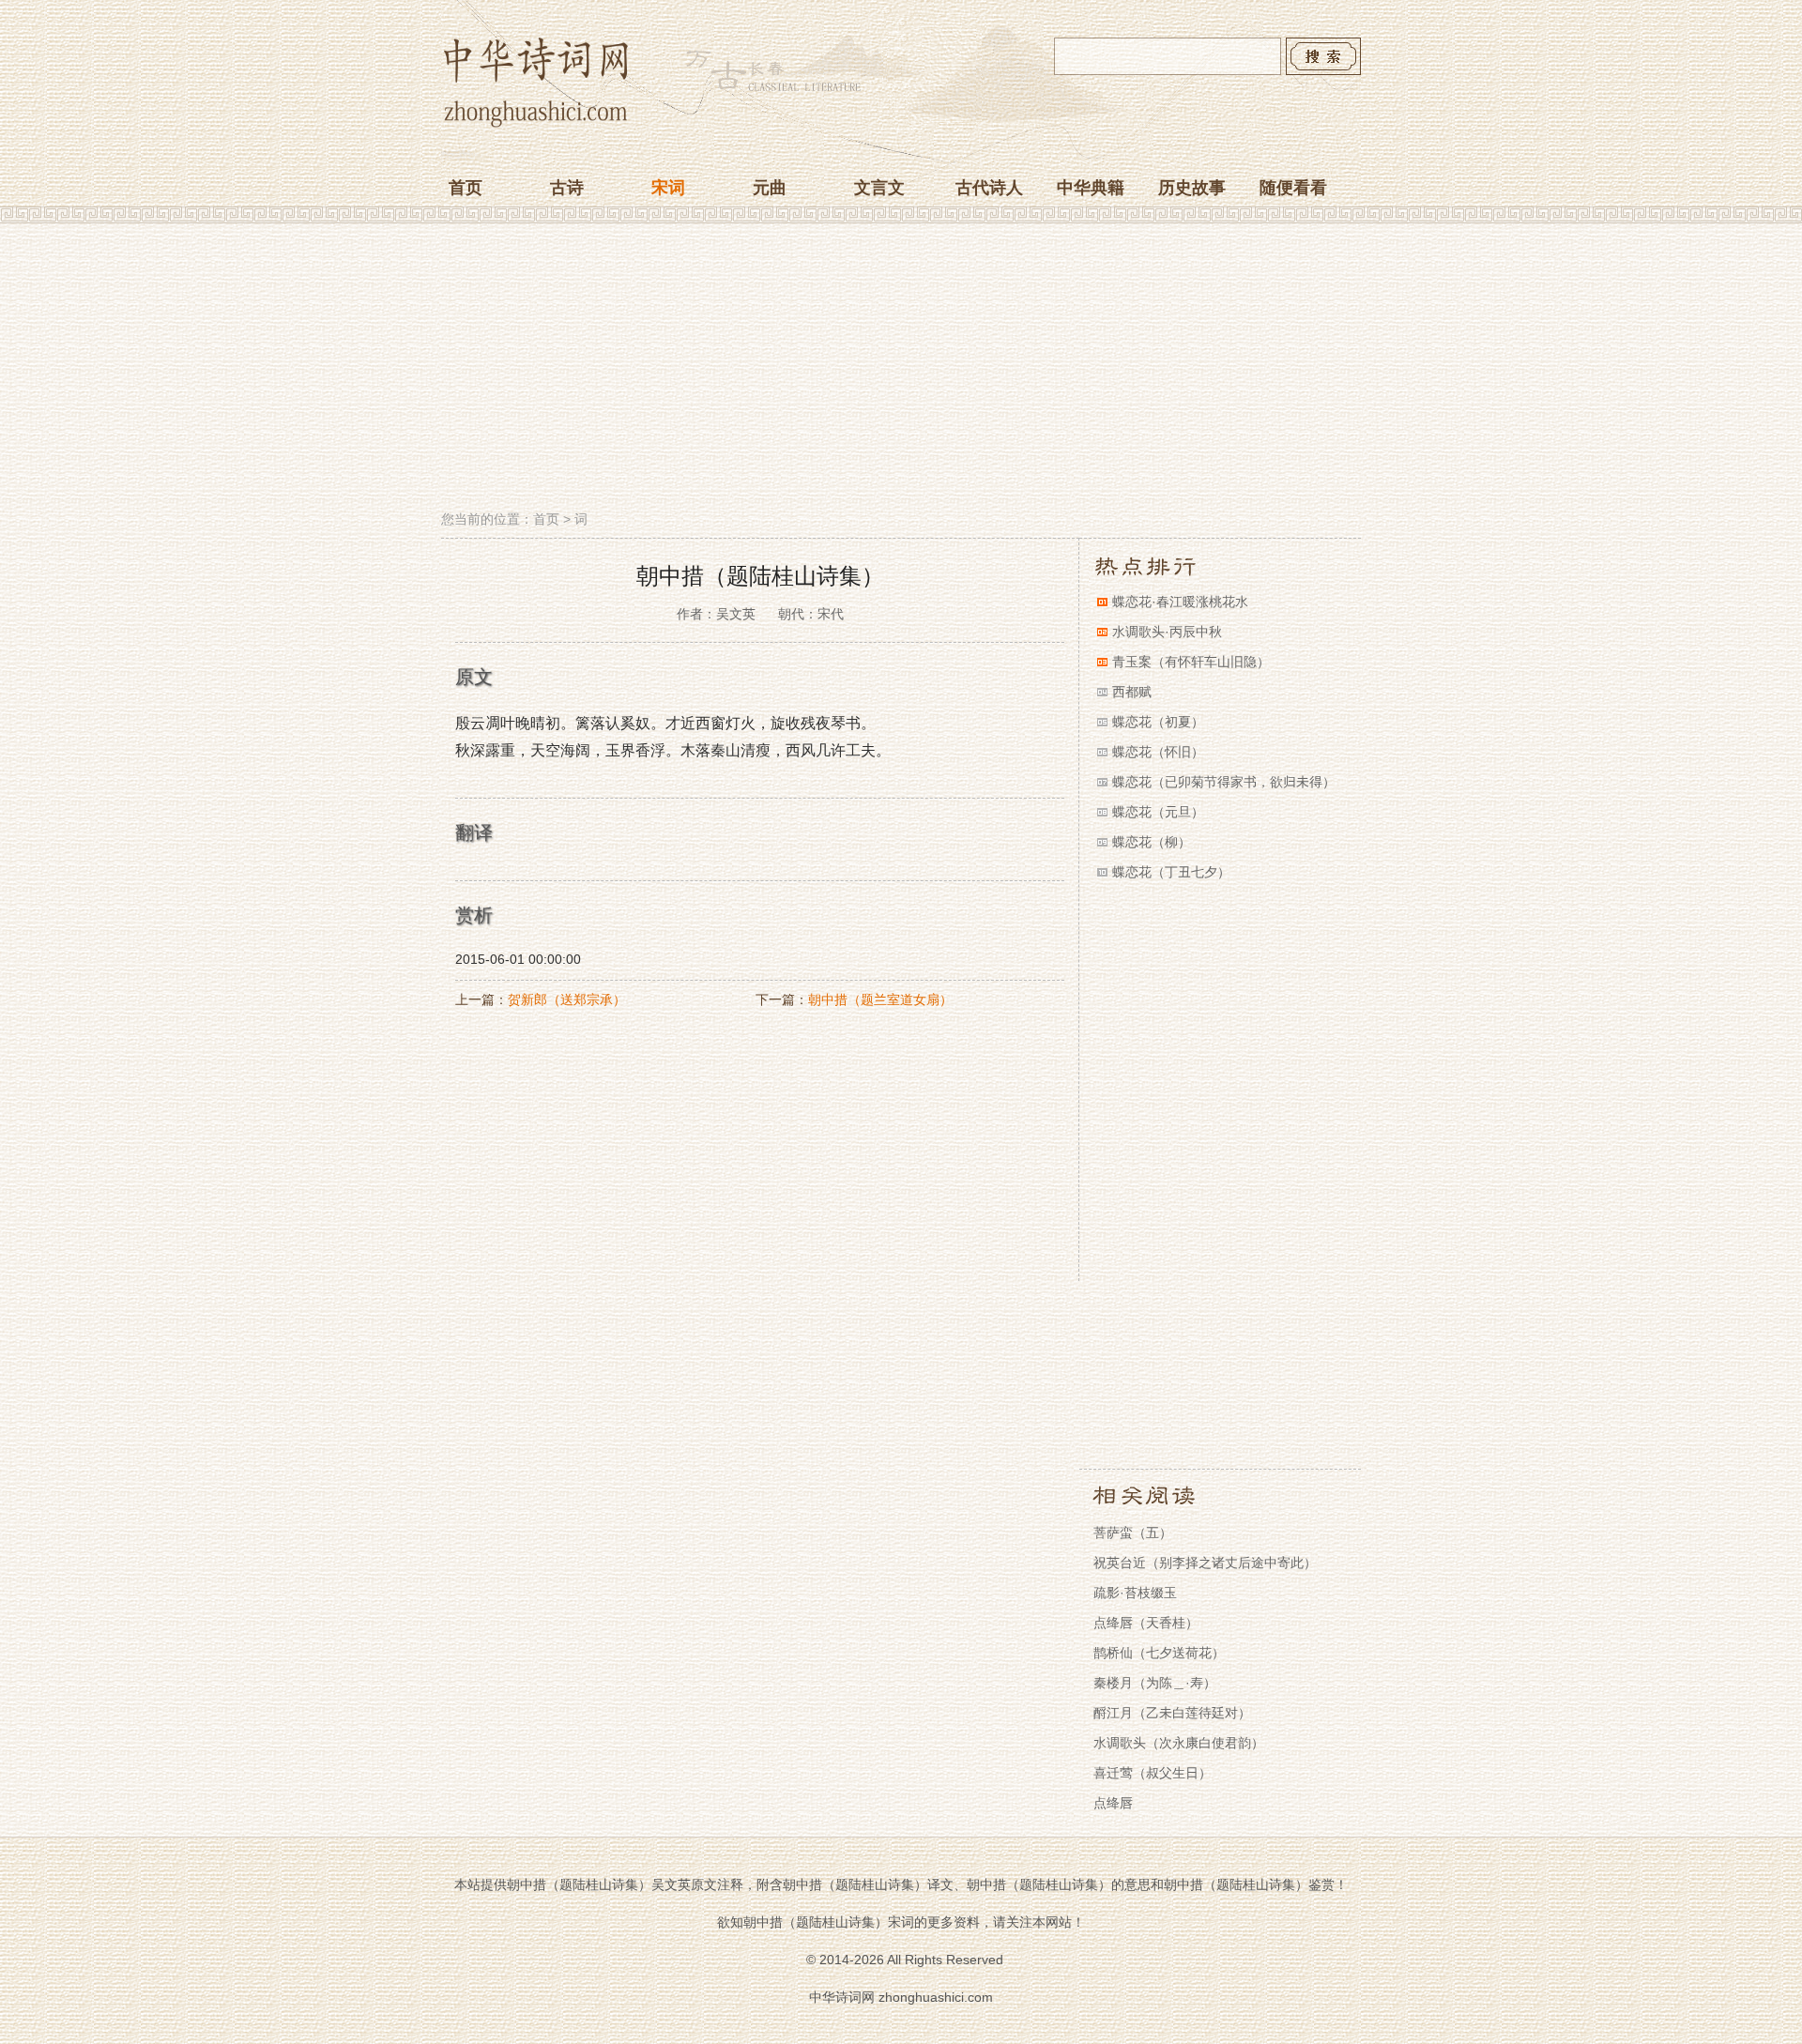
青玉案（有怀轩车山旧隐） (1191, 662)
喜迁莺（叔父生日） (1153, 1773)
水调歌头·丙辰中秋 (1167, 632)
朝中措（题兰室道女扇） (880, 999)
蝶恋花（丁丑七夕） (1171, 872)
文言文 (879, 188)
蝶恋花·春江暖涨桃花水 (1180, 602)
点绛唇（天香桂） (1146, 1623)
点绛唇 (1113, 1803)
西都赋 (1132, 692)
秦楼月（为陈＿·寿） (1155, 1683)
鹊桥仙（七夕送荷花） (1159, 1653)
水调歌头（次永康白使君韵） (1179, 1743)
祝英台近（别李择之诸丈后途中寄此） (1205, 1563)
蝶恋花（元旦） (1158, 812)
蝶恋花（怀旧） (1158, 752)
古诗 (567, 188)
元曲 (770, 188)
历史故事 (1192, 188)
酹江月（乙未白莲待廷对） (1172, 1713)
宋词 (668, 188)
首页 (466, 188)
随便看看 (1293, 188)
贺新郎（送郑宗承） (567, 999)
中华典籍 (1091, 188)
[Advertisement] (901, 369)
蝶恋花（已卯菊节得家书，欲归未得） (1224, 782)
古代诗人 (989, 188)
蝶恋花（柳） (1152, 842)
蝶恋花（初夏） (1158, 722)
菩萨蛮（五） (1133, 1533)
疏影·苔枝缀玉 (1135, 1593)
